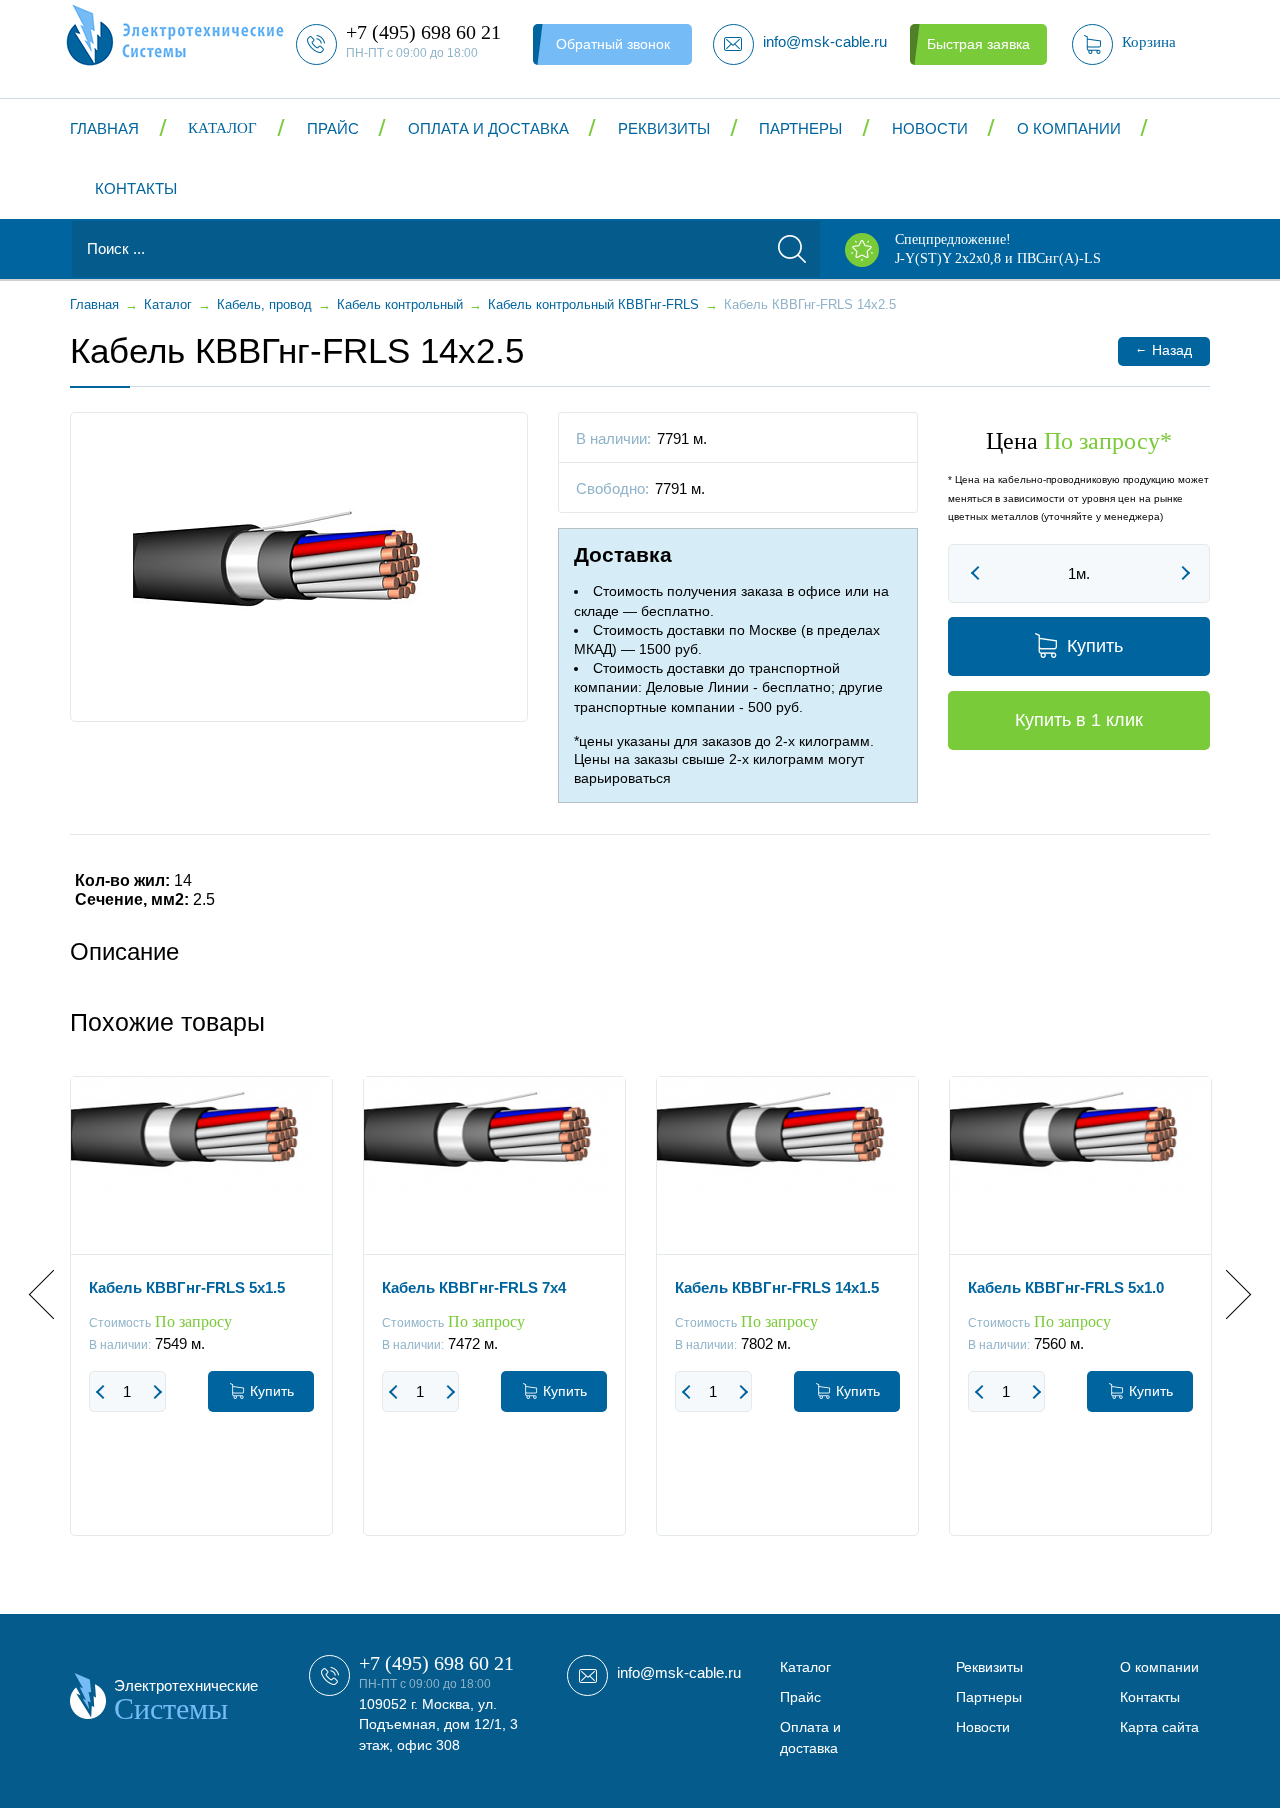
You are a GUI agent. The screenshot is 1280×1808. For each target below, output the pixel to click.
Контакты (136, 188)
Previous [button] (53, 1294)
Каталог (222, 128)
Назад (1163, 349)
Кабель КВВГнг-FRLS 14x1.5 (777, 1287)
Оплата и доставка (488, 128)
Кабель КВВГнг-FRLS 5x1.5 (187, 1287)
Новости (930, 128)
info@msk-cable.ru (679, 1672)
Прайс (333, 128)
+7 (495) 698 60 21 (436, 1663)
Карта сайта (1159, 1727)
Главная (104, 128)
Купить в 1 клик (1079, 720)
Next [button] (1226, 1294)
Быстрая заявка (978, 44)
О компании (1069, 128)
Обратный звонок (613, 44)
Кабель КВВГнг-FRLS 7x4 (474, 1287)
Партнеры (800, 128)
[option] (201, 1321)
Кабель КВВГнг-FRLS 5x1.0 (1066, 1287)
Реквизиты (664, 128)
